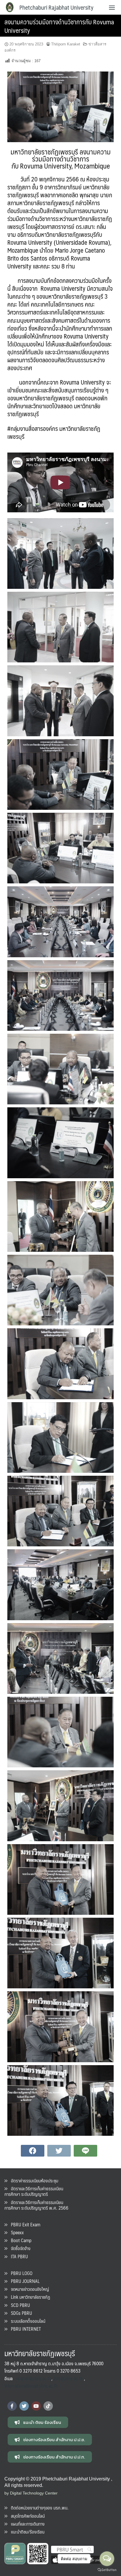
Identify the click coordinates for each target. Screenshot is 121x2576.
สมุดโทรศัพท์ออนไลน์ (26, 2516)
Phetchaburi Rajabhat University (56, 7)
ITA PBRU (18, 2256)
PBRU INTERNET (24, 2329)
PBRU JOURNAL (23, 2281)
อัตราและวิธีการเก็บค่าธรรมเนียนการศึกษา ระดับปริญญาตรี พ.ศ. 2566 (36, 2205)
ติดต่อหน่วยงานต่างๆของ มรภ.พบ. (38, 2508)
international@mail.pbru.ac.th (31, 2386)
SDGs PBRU (20, 2313)
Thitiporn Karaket (66, 44)
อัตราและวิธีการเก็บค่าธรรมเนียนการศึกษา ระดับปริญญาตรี (34, 2191)
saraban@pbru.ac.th (33, 2378)
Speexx (16, 2232)
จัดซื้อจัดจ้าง (19, 2248)
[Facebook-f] (12, 2406)
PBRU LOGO (20, 2273)
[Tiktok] (48, 2406)
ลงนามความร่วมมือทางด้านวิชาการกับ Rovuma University (59, 26)
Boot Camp (19, 2240)
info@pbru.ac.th (68, 2378)
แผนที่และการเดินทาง (26, 2524)
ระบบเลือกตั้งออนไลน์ (26, 2321)
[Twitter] (24, 2406)
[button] (38, 2422)
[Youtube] (36, 2406)
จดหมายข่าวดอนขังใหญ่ (28, 2289)
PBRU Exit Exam (24, 2224)
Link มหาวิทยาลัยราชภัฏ (29, 2297)
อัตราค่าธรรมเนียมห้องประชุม (33, 2180)
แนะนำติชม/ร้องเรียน (26, 2532)
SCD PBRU (19, 2305)
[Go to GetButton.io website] (107, 2570)
